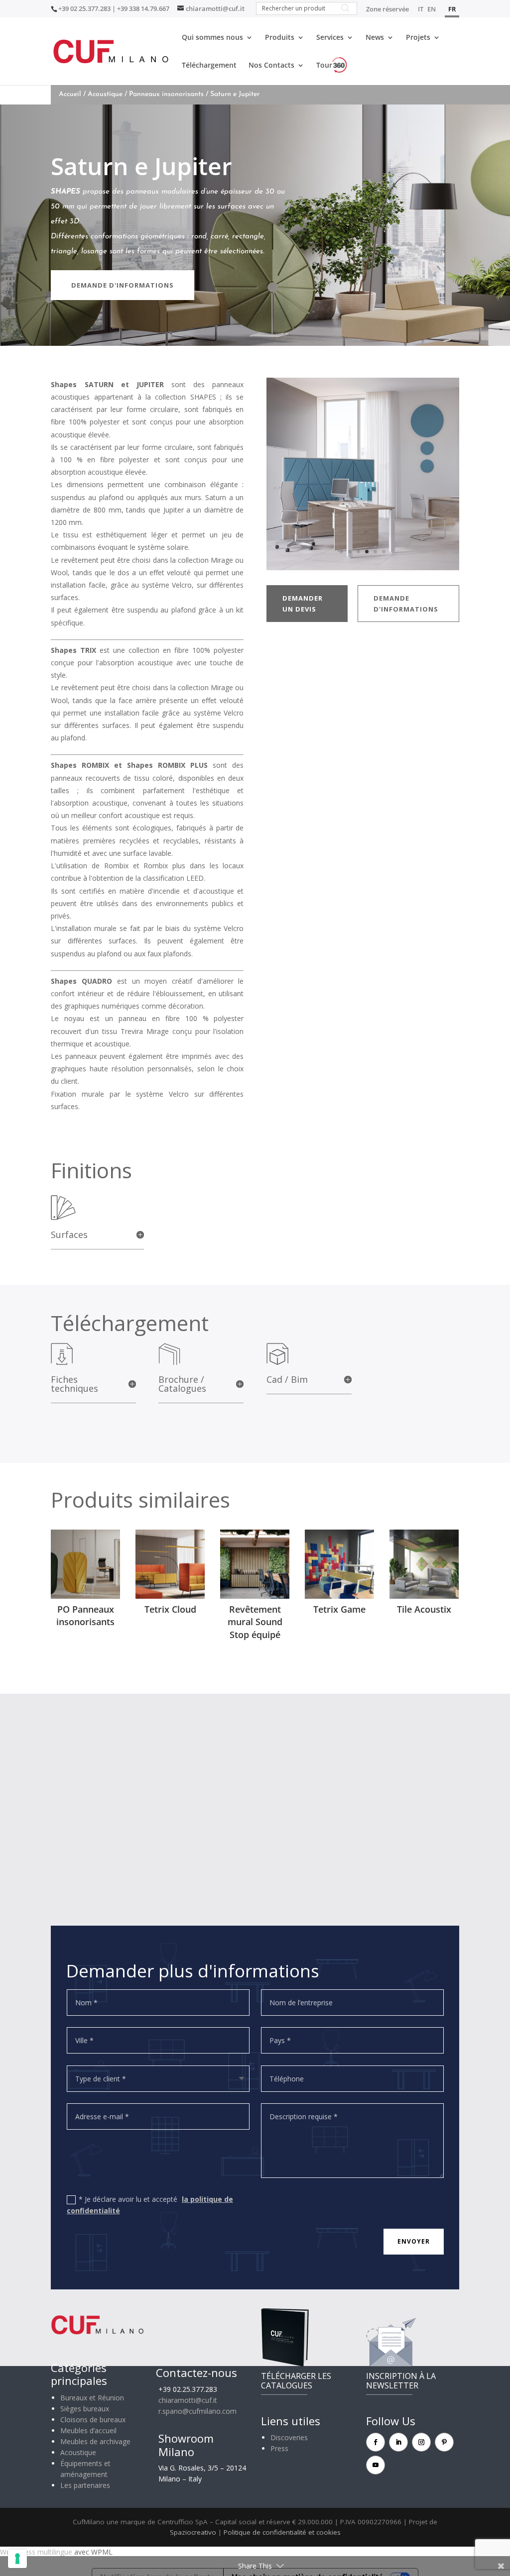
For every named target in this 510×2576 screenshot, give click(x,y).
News (375, 38)
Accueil (70, 94)
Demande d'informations (123, 285)
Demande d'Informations (406, 604)
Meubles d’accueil (88, 2430)
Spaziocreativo (193, 2532)
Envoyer (414, 2241)
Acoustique (105, 94)
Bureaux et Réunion (92, 2398)
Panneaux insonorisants (166, 94)
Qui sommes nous (212, 38)
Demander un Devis (303, 604)
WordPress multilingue (36, 2552)
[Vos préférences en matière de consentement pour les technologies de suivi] (17, 2559)
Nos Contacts (271, 66)
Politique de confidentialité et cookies (282, 2532)
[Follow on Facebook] (376, 2442)
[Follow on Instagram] (421, 2442)
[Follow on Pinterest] (444, 2442)
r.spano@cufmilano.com (197, 2411)
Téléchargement (209, 66)
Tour (324, 65)
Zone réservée (387, 10)
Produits (280, 38)
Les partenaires (85, 2485)
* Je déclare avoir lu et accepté (150, 2205)
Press (279, 2448)
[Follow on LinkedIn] (398, 2442)
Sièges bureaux (85, 2409)
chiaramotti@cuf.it (188, 2400)
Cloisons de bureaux (93, 2420)
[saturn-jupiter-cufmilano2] (363, 567)
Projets (418, 38)
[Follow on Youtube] (376, 2465)
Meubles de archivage (95, 2441)
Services (330, 38)
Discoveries (289, 2437)
